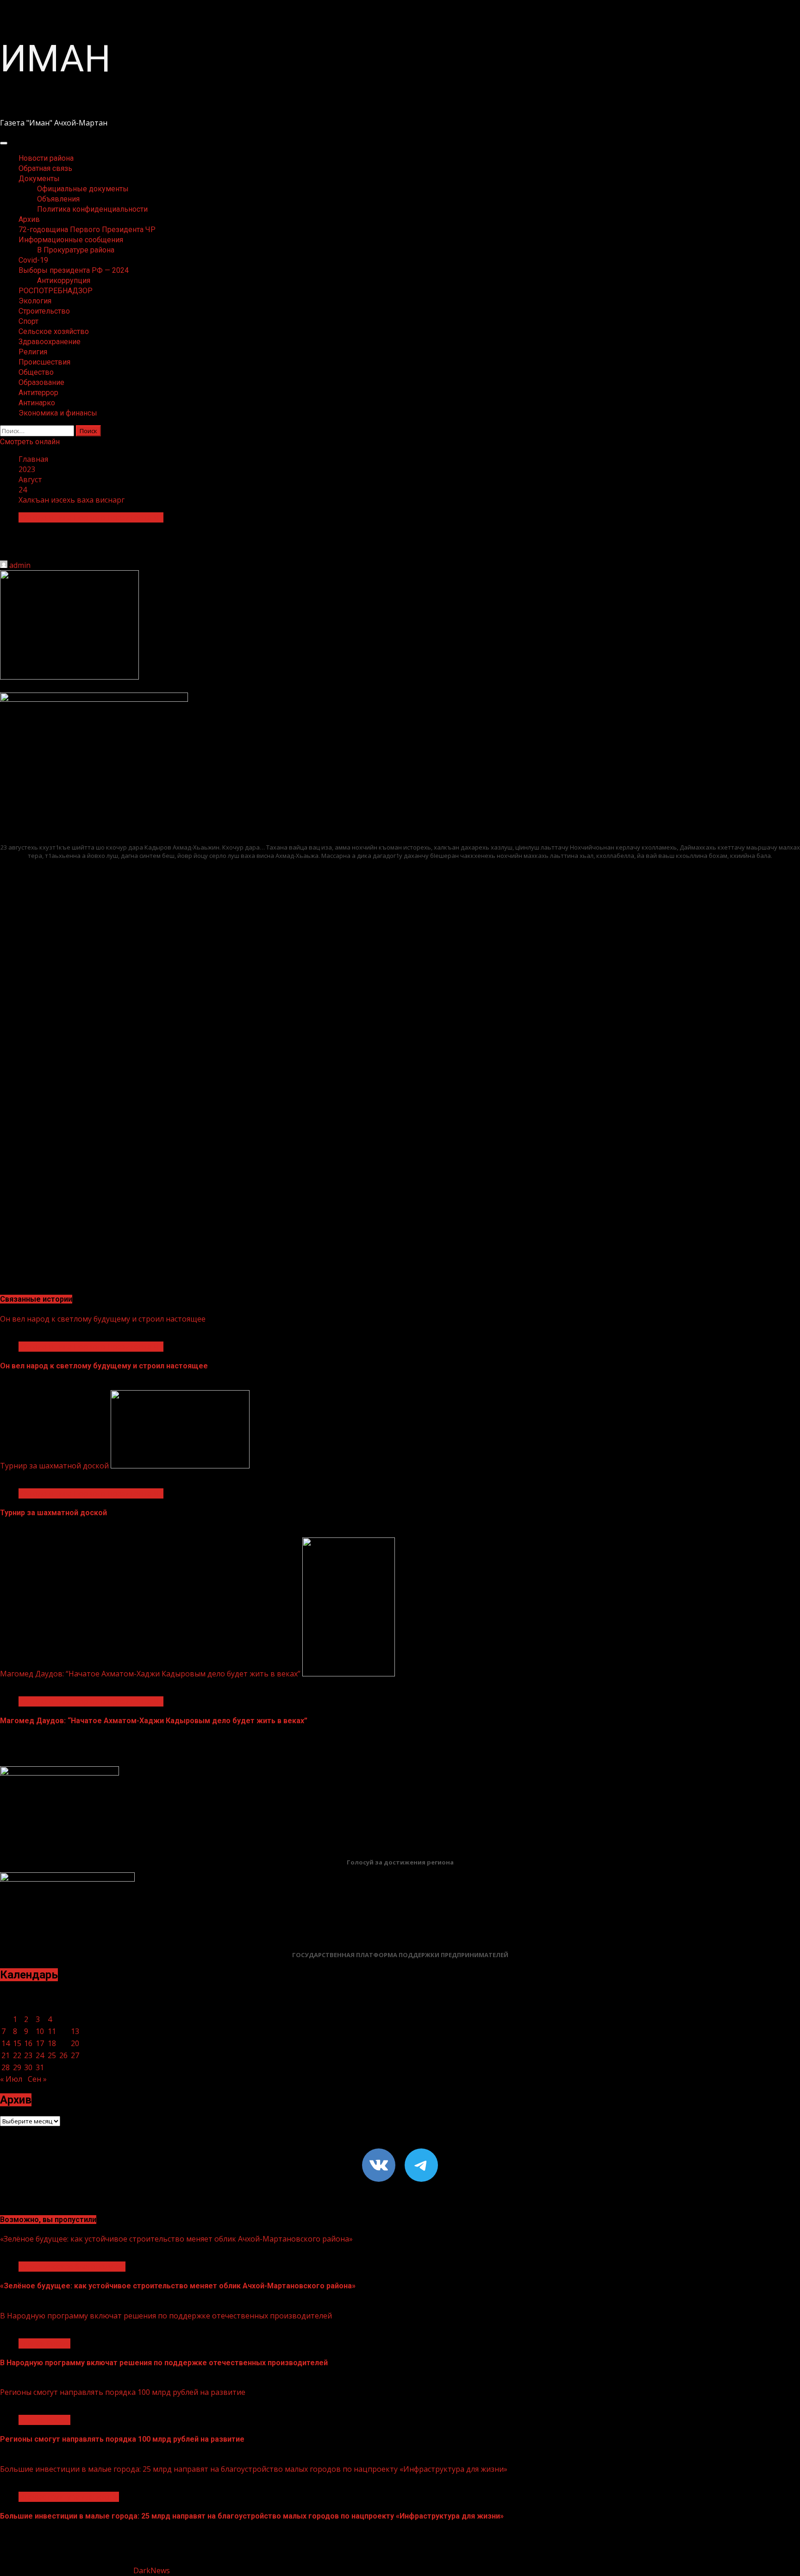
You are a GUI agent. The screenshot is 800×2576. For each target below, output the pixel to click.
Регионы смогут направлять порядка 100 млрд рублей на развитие (123, 2392)
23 (28, 2055)
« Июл (11, 2079)
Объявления (58, 199)
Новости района (46, 158)
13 (75, 2031)
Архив (29, 219)
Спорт (28, 321)
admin (20, 565)
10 (40, 2031)
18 (52, 2043)
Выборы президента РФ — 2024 (74, 270)
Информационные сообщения (71, 240)
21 (6, 2055)
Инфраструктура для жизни (69, 2497)
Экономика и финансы (58, 413)
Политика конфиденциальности (92, 209)
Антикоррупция (64, 280)
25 (52, 2055)
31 (40, 2067)
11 (52, 2031)
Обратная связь (45, 168)
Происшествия (44, 362)
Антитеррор (38, 393)
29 (17, 2067)
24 (40, 2055)
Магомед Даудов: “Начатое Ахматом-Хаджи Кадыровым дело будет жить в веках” (150, 1674)
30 (28, 2067)
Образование (41, 382)
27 (75, 2055)
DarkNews (152, 2570)
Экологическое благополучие (72, 2267)
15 (17, 2043)
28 (6, 2067)
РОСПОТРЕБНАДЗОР (56, 291)
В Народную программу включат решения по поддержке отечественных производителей (166, 2316)
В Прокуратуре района (76, 250)
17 (40, 2043)
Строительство (44, 311)
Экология (35, 301)
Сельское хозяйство (54, 331)
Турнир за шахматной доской (54, 1466)
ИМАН (55, 59)
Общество (36, 372)
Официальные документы (83, 189)
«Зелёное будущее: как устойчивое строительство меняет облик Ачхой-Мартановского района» (176, 2239)
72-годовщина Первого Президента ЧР (87, 230)
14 (6, 2043)
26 (63, 2055)
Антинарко (37, 403)
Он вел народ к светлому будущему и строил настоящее (103, 1319)
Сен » (37, 2079)
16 (28, 2043)
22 (17, 2055)
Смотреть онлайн (30, 442)
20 (75, 2043)
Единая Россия (44, 2343)
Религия (33, 352)
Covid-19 (33, 260)
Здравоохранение (50, 342)
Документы (39, 179)
